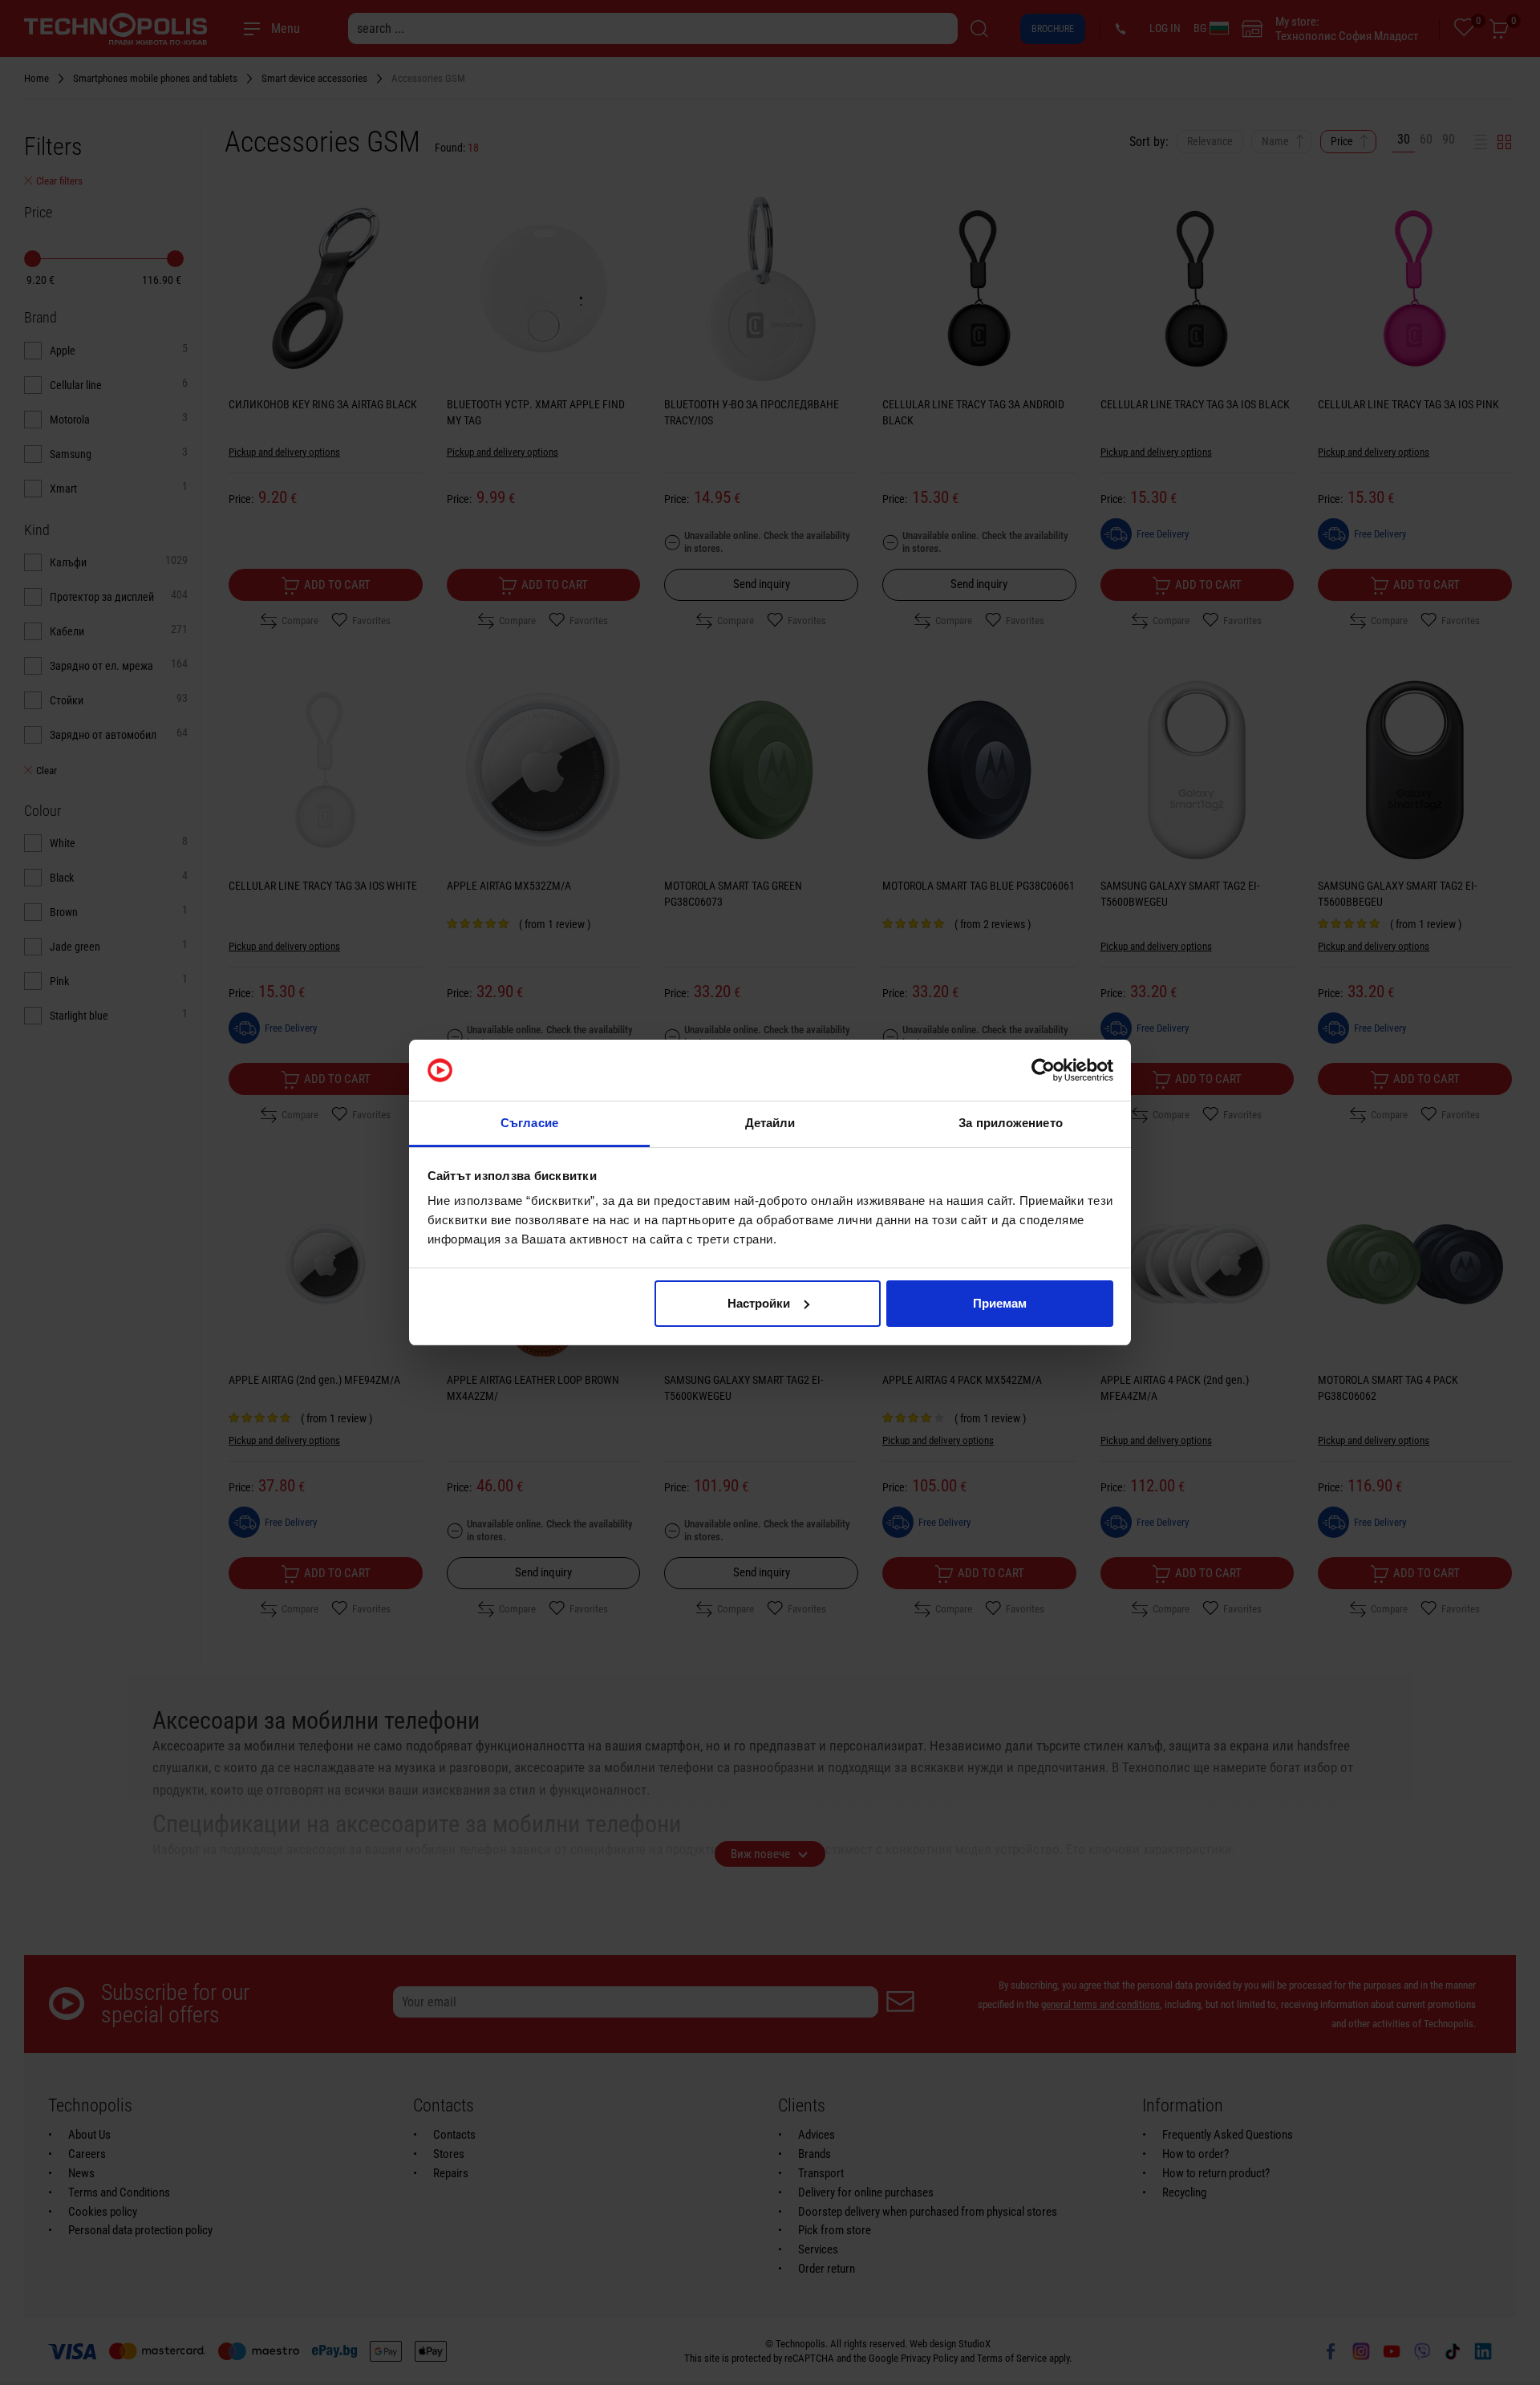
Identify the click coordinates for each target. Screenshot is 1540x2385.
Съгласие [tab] (529, 1123)
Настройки (759, 1303)
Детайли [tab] (770, 1123)
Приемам (1000, 1303)
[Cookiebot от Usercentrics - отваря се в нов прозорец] (1043, 1070)
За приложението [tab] (1011, 1123)
